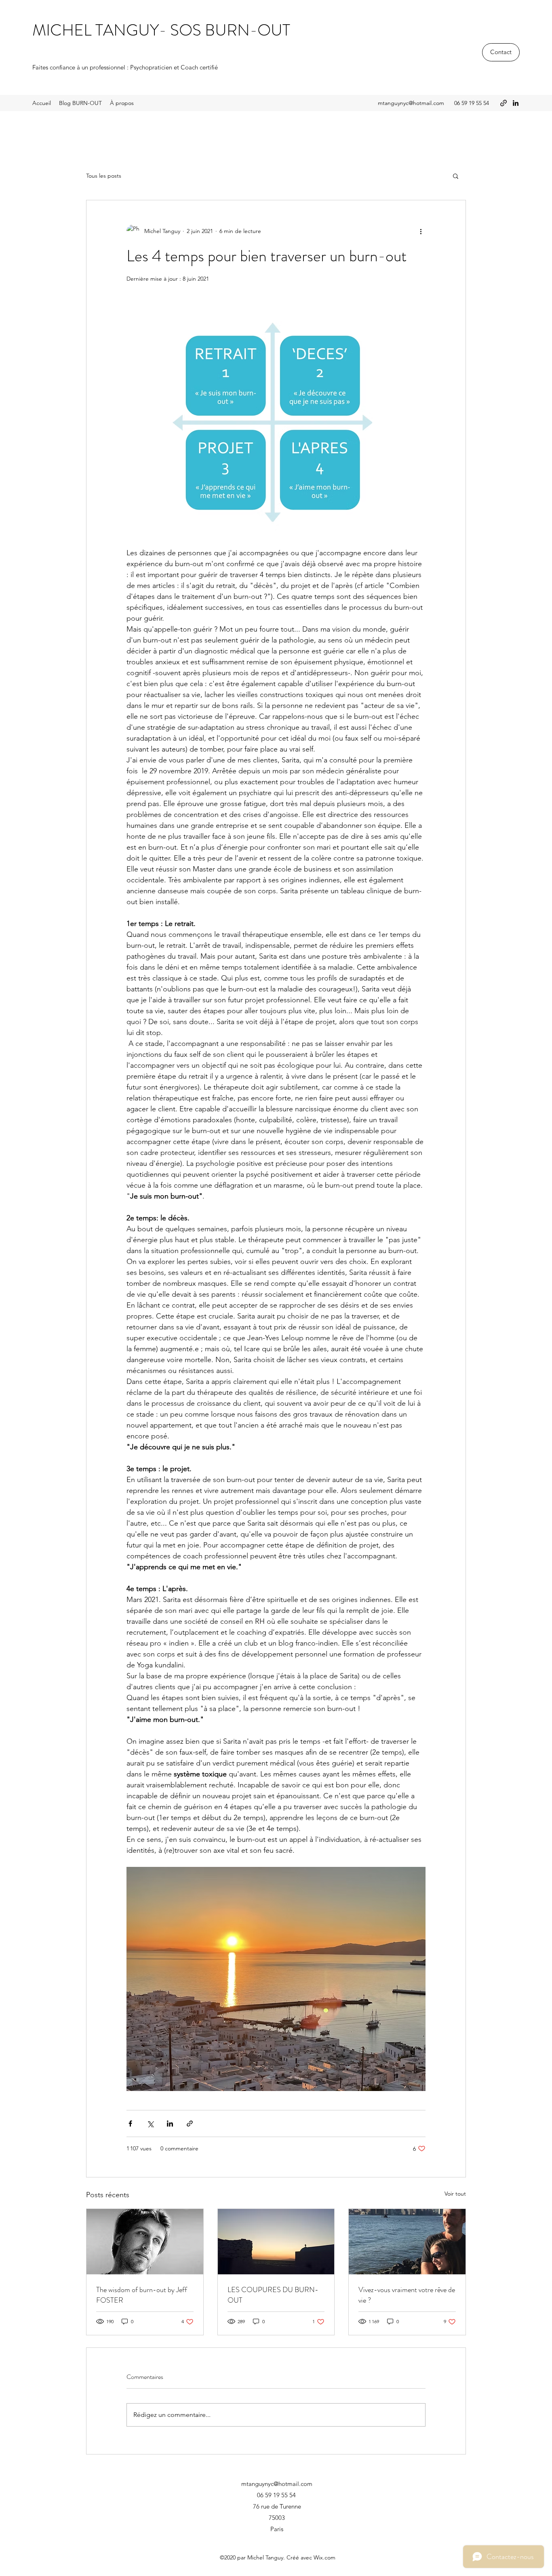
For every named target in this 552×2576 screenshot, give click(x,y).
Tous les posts (104, 176)
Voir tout (455, 2194)
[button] (456, 176)
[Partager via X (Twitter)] (150, 2124)
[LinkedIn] (516, 103)
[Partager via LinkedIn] (170, 2124)
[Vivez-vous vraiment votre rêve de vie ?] (407, 2242)
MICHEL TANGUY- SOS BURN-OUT (161, 30)
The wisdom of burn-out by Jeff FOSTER (142, 2295)
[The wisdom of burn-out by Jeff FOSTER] (145, 2242)
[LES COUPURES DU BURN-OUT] (276, 2242)
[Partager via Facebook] (130, 2124)
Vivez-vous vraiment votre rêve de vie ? (407, 2295)
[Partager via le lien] (190, 2124)
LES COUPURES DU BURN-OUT (273, 2295)
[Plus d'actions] (421, 231)
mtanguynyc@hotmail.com (411, 103)
